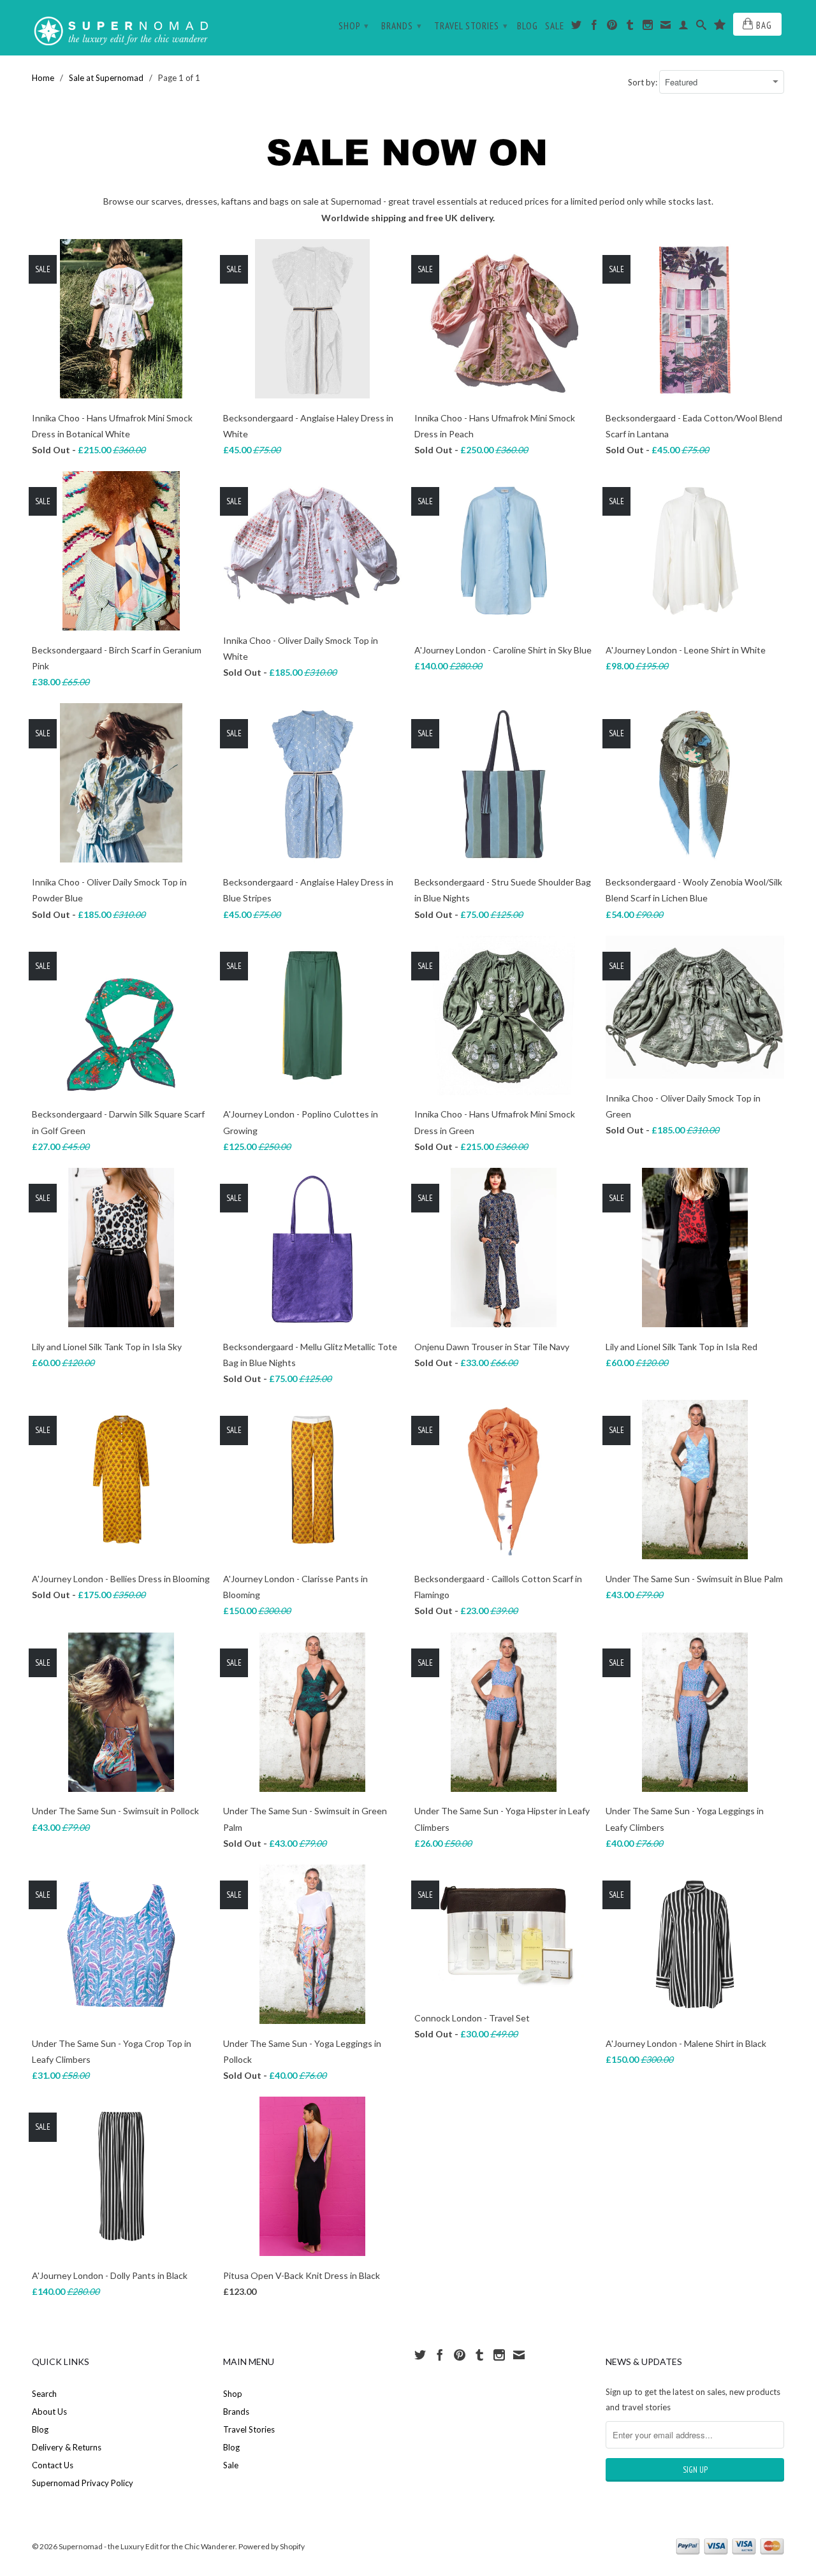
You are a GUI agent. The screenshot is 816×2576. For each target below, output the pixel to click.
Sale (555, 26)
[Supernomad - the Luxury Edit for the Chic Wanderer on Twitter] (577, 27)
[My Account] (684, 27)
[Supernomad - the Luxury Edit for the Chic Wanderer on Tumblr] (630, 27)
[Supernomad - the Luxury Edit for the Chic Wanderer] (121, 28)
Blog (528, 26)
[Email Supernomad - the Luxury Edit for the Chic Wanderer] (666, 27)
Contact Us (53, 2465)
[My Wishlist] (720, 27)
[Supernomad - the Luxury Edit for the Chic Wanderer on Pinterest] (612, 27)
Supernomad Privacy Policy (83, 2483)
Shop (354, 26)
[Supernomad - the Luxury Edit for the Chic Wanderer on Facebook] (594, 27)
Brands (402, 26)
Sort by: (644, 82)
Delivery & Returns (67, 2447)
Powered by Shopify (272, 2546)
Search (44, 2394)
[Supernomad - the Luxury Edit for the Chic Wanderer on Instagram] (648, 27)
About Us (49, 2412)
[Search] (702, 27)
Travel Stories (471, 26)
